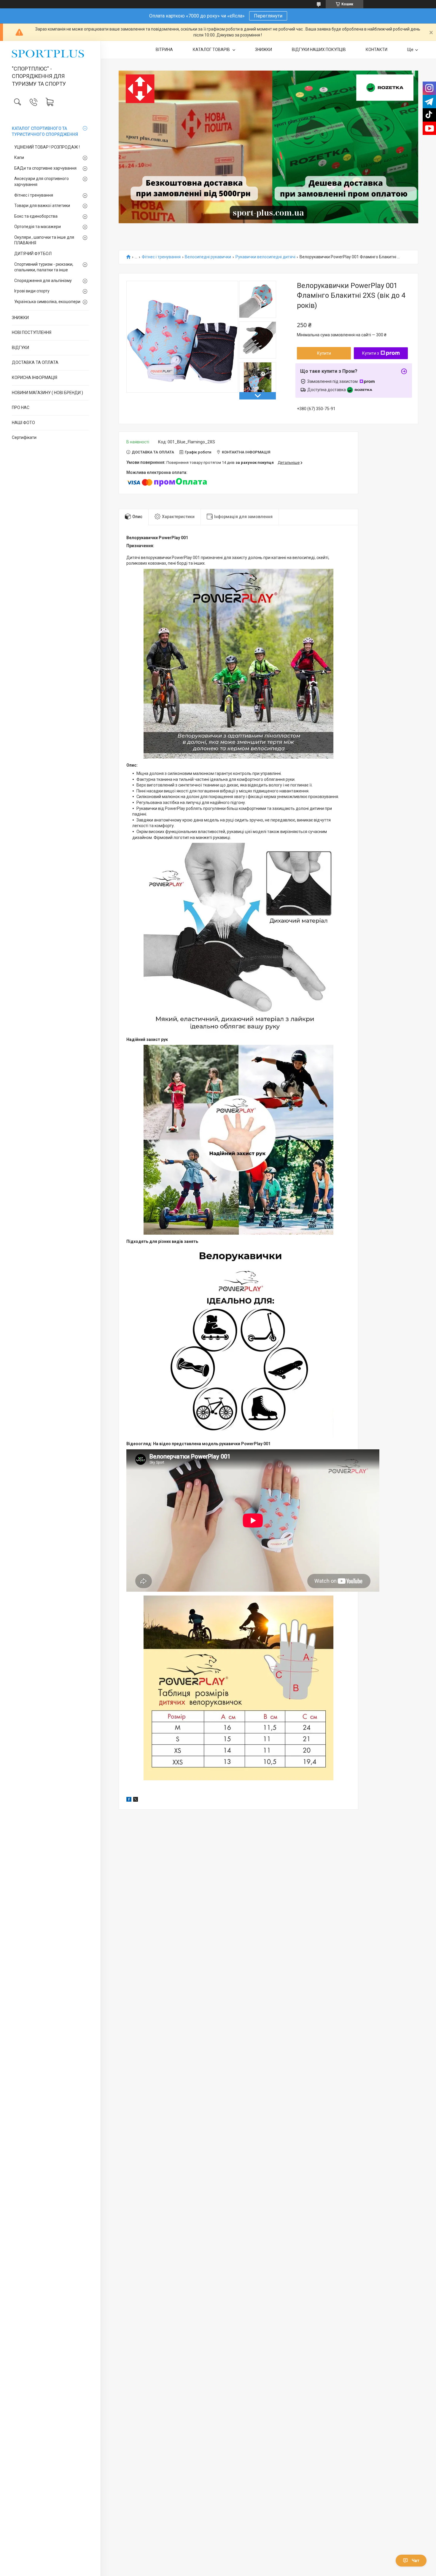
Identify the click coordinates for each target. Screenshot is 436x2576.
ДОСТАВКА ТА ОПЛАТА (35, 362)
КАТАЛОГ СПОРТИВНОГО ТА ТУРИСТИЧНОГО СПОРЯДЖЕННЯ (45, 131)
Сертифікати (24, 437)
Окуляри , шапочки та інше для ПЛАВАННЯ (44, 240)
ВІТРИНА (164, 50)
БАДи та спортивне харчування (45, 168)
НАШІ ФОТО (23, 423)
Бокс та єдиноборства (36, 216)
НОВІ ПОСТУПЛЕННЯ (32, 332)
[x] (136, 1800)
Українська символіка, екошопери (47, 302)
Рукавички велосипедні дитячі (265, 257)
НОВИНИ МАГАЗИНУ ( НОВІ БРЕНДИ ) (47, 393)
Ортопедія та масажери (38, 227)
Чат (416, 2561)
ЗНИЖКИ (20, 318)
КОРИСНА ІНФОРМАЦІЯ (35, 378)
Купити (324, 353)
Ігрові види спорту (32, 291)
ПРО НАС (21, 407)
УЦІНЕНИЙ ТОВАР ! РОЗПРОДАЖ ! (47, 147)
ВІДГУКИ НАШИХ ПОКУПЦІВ (319, 50)
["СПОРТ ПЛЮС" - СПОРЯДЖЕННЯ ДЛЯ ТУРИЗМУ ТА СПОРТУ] (50, 54)
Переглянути (268, 16)
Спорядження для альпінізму (43, 281)
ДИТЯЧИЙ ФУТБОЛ (33, 254)
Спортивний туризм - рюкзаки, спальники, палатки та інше (44, 267)
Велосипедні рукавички (208, 257)
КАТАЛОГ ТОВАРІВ (212, 50)
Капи (19, 157)
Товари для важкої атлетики (42, 206)
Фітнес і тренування (34, 195)
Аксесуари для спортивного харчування (42, 182)
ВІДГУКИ (20, 348)
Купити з (371, 353)
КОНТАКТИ (377, 50)
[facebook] (129, 1800)
